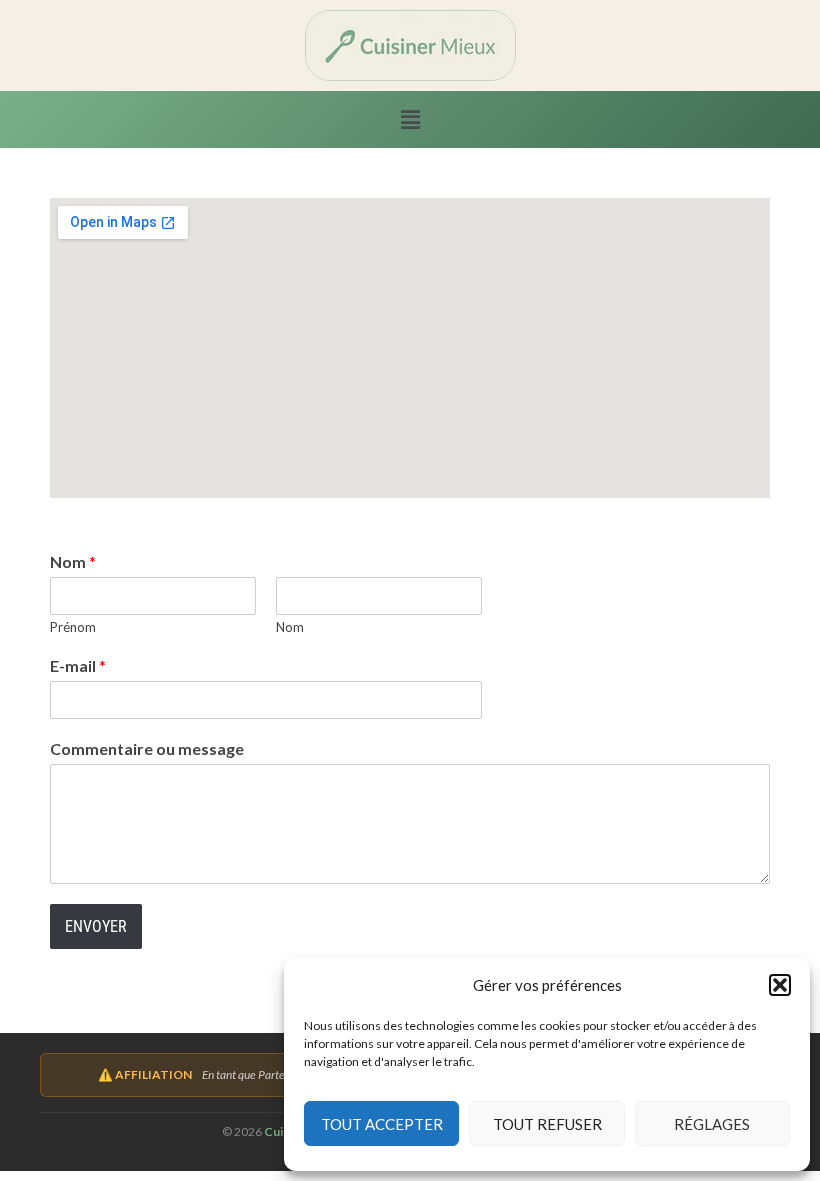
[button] (780, 985)
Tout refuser (547, 1124)
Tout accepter (382, 1124)
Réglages (712, 1124)
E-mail (78, 665)
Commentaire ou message (147, 748)
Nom (73, 561)
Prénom (73, 627)
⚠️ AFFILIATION (145, 1074)
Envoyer (96, 926)
